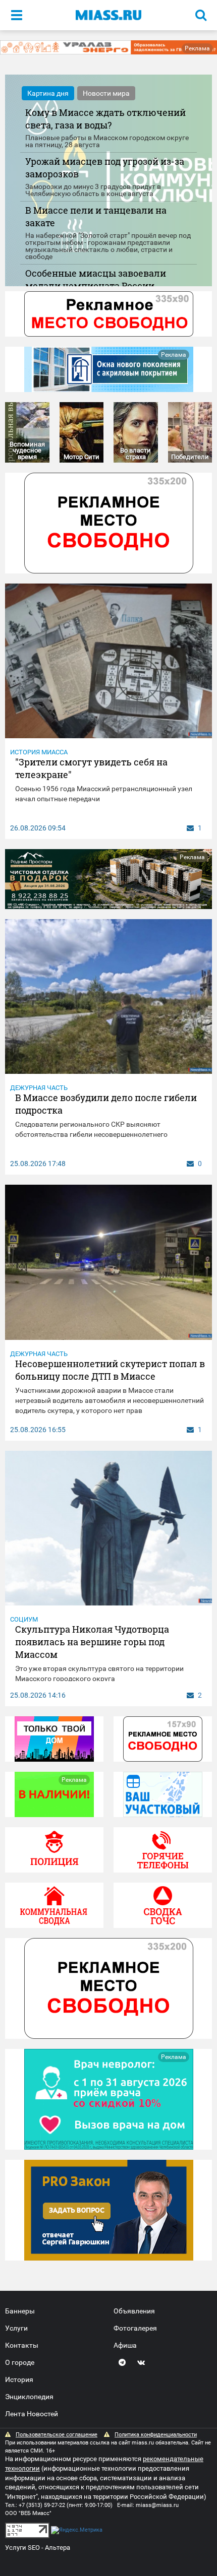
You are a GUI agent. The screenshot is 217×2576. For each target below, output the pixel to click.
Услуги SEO (22, 2548)
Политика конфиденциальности (156, 2435)
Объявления (134, 2311)
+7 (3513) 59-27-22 (42, 2505)
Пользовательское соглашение (57, 2435)
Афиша (125, 2345)
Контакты (22, 2345)
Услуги (16, 2328)
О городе (20, 2362)
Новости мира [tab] (106, 93)
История (19, 2379)
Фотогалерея (135, 2328)
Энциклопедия (29, 2397)
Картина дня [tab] (48, 93)
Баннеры (20, 2311)
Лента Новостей (32, 2414)
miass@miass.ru (157, 2505)
